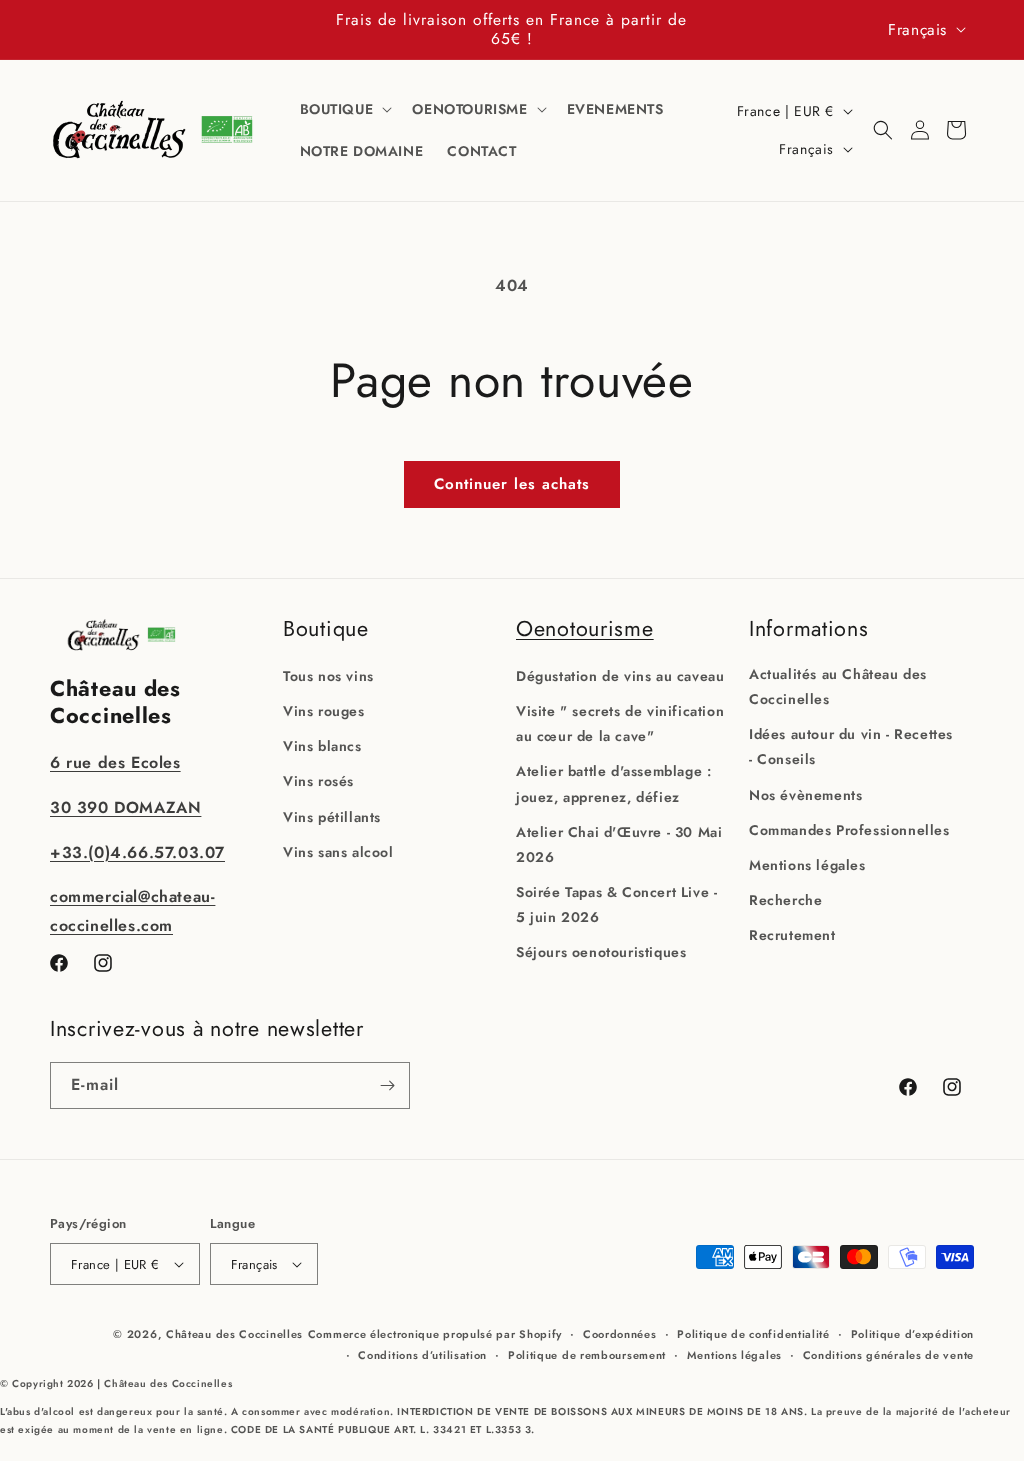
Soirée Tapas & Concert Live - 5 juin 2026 (616, 904)
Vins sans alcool (338, 852)
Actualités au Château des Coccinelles (838, 686)
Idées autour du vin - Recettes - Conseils (851, 746)
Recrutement (792, 935)
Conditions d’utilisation (422, 1355)
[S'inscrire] (387, 1085)
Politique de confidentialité (753, 1334)
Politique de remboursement (587, 1355)
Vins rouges (324, 711)
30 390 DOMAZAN (125, 807)
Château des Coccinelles (234, 1334)
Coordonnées (620, 1334)
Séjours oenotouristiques (601, 952)
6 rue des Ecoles (115, 762)
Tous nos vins (328, 676)
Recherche (785, 900)
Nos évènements (805, 795)
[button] (344, 109)
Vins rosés (318, 781)
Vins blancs (322, 746)
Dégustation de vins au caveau (620, 676)
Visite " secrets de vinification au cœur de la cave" (620, 723)
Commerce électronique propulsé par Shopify (435, 1334)
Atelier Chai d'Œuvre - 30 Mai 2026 (619, 844)
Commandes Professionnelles (849, 830)
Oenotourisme (585, 628)
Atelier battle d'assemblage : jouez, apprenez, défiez (613, 783)
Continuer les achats (512, 484)
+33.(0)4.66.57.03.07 (137, 852)
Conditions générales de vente (888, 1355)
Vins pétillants (332, 817)
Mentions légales (807, 865)
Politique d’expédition (912, 1334)
